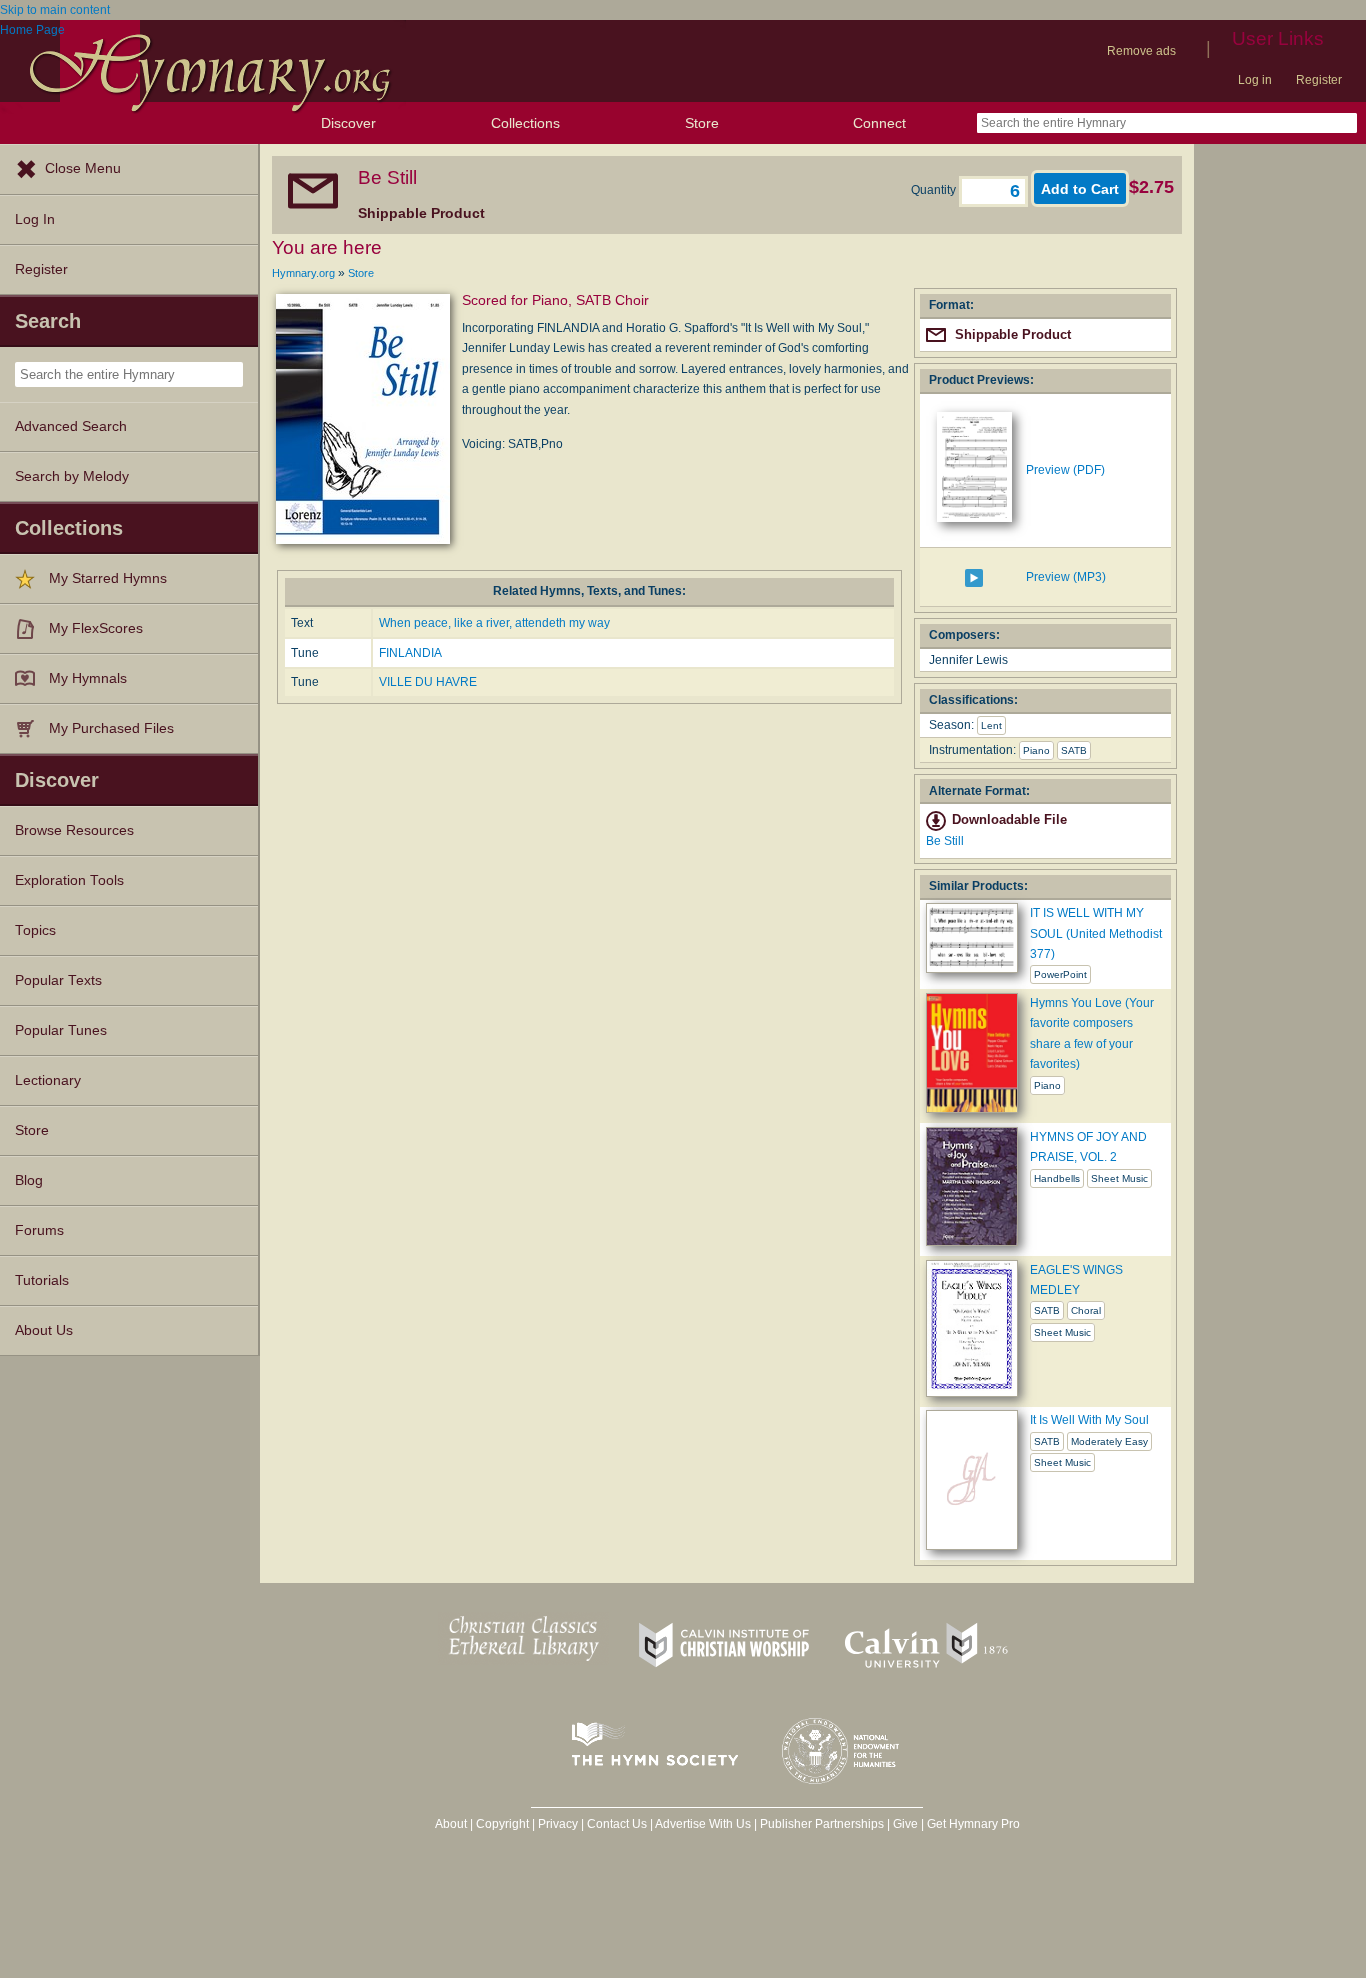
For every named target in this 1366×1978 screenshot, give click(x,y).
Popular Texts (58, 980)
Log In (35, 219)
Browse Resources (74, 830)
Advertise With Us (703, 1824)
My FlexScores (96, 628)
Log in (1255, 80)
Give (905, 1824)
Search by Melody (72, 476)
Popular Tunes (61, 1030)
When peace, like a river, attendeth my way (494, 623)
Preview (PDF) (1065, 470)
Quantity (935, 190)
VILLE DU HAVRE (428, 682)
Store (702, 123)
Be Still (945, 841)
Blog (29, 1180)
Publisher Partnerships (822, 1824)
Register (1319, 80)
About (451, 1824)
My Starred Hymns (108, 578)
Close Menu (83, 168)
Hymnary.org (303, 273)
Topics (35, 930)
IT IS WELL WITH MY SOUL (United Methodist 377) (1096, 933)
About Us (44, 1330)
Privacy (558, 1824)
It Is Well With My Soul (1089, 1420)
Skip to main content (55, 10)
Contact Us (617, 1824)
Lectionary (48, 1080)
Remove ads (1141, 51)
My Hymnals (88, 678)
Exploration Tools (69, 880)
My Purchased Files (111, 728)
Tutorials (42, 1280)
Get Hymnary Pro (973, 1824)
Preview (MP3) (1066, 577)
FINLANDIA (410, 653)
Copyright (502, 1824)
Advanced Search (71, 426)
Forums (39, 1230)
